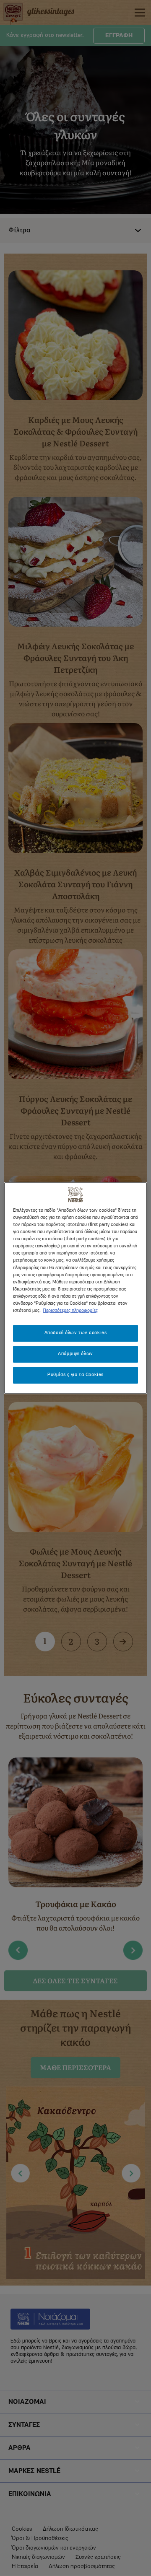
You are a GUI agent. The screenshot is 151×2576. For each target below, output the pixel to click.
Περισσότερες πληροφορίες (70, 1311)
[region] (75, 1288)
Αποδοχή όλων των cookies (76, 1333)
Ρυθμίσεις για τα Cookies (75, 1375)
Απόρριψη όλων (75, 1354)
